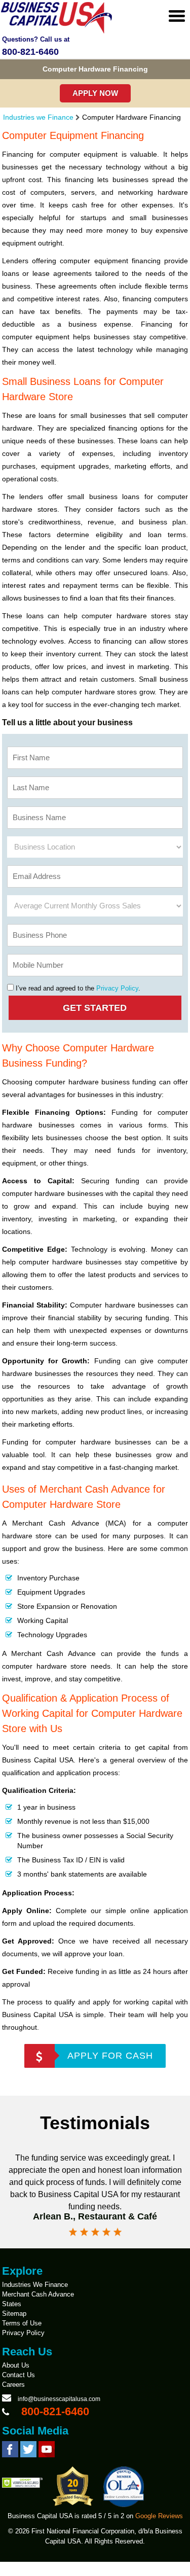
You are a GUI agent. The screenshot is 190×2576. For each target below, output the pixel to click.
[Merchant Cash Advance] (57, 32)
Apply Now (95, 93)
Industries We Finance (35, 2285)
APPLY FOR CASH (110, 2056)
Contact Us (18, 2375)
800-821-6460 (30, 52)
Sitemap (14, 2314)
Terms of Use (22, 2323)
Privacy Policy (117, 988)
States (12, 2304)
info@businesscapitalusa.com (59, 2399)
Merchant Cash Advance (38, 2294)
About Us (16, 2365)
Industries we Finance (38, 117)
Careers (13, 2385)
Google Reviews (159, 2516)
